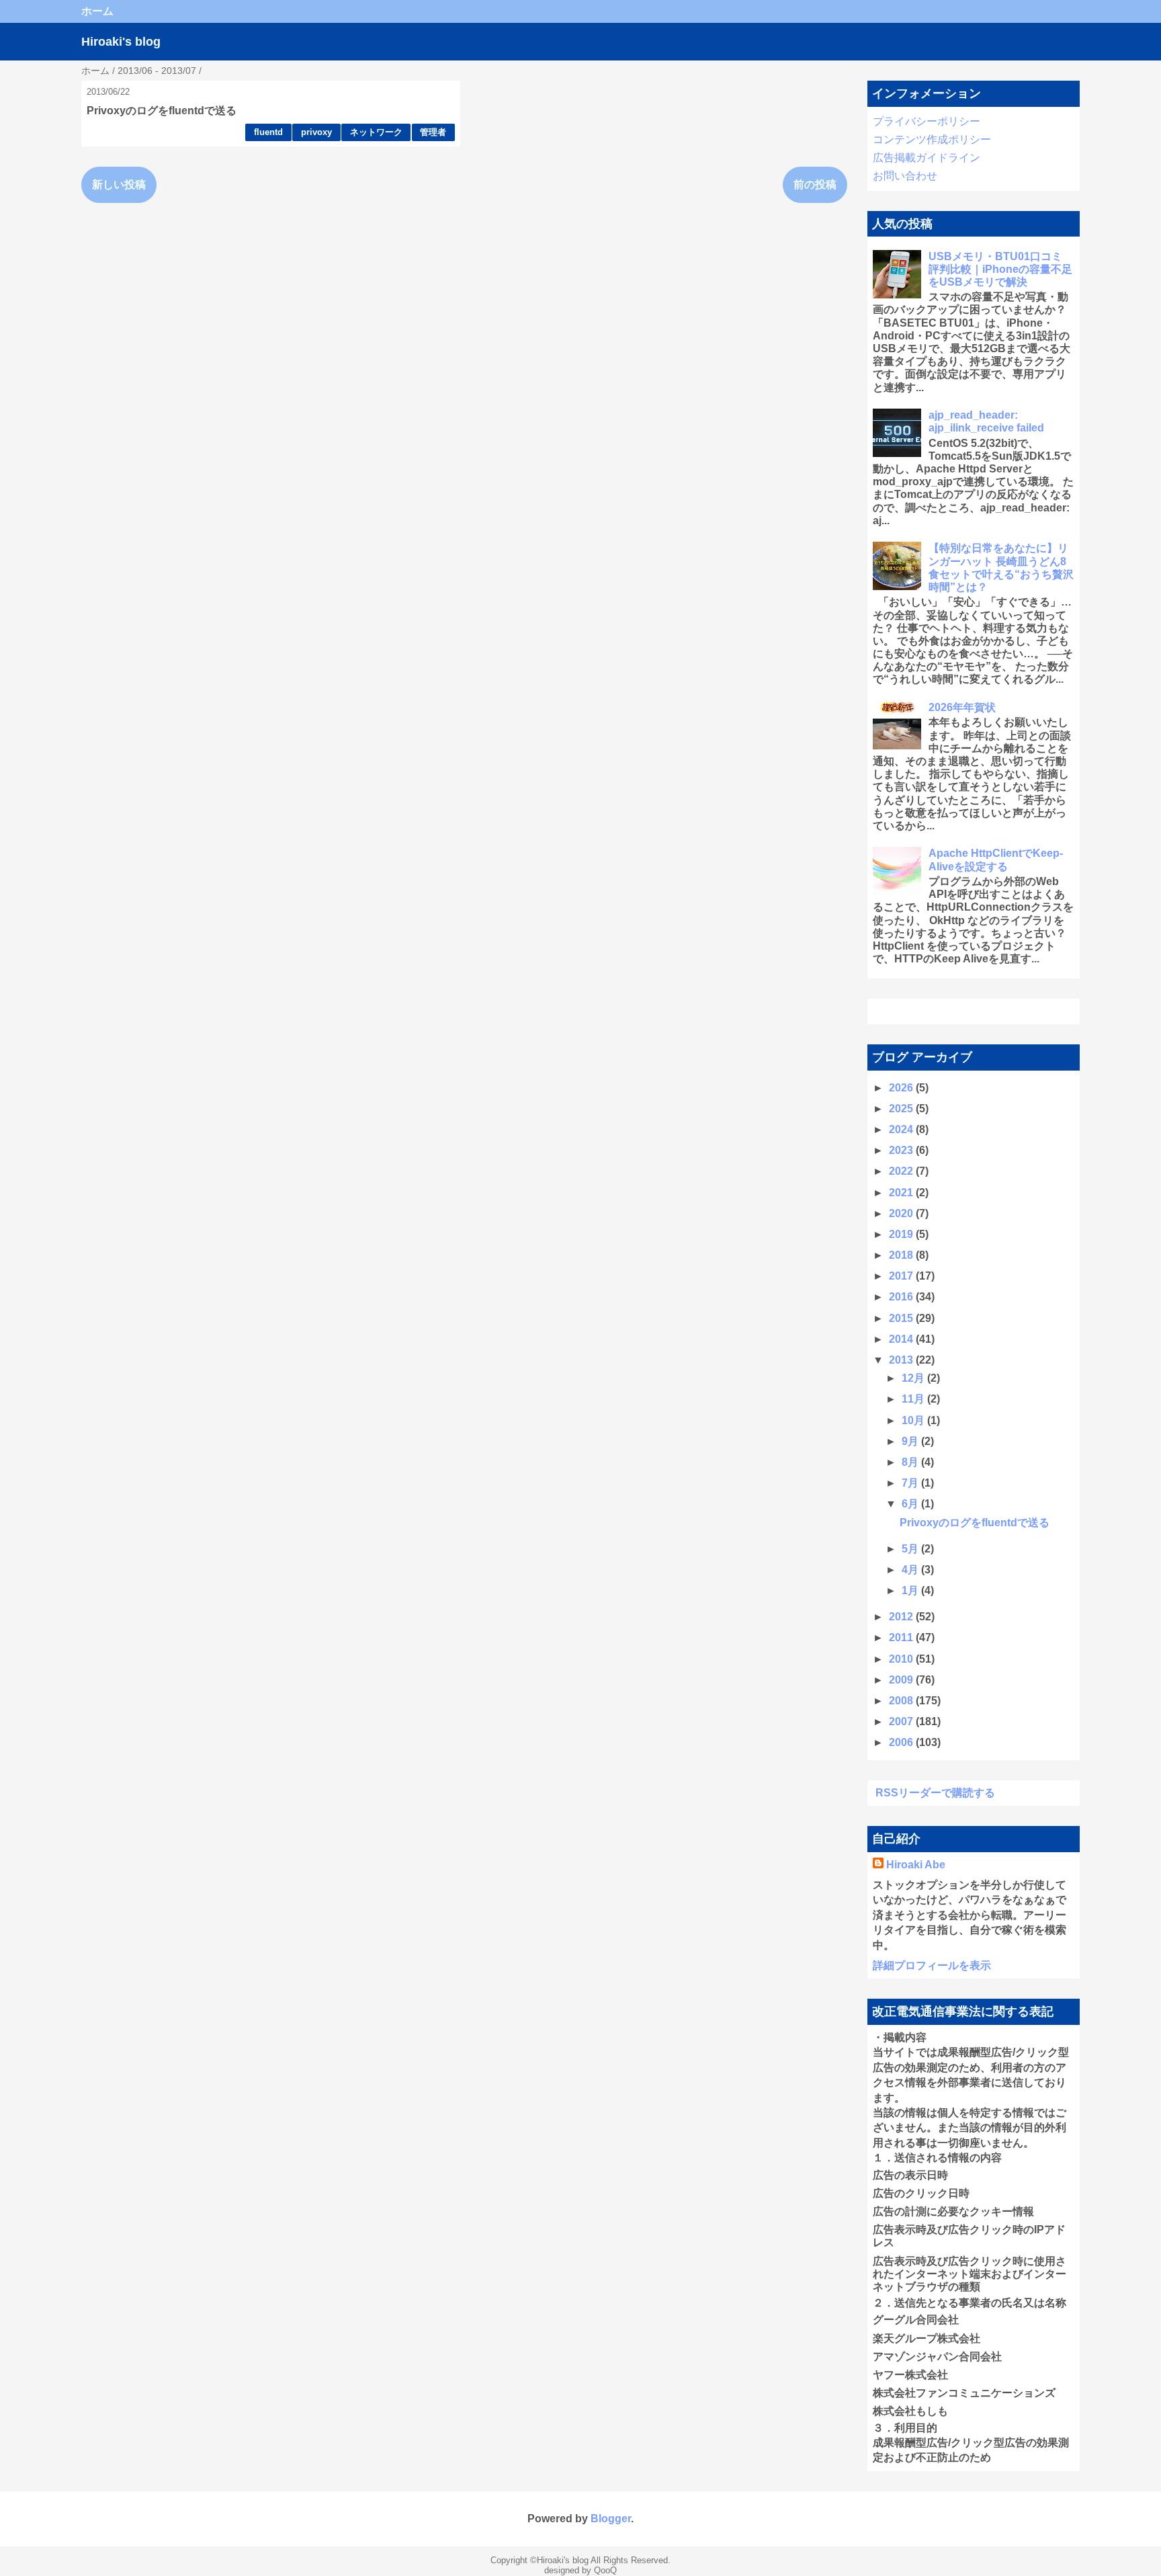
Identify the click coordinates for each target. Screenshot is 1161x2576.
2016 (902, 1297)
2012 (902, 1617)
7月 (911, 1483)
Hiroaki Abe (916, 1865)
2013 (902, 1360)
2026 (902, 1088)
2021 (902, 1193)
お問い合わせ (905, 176)
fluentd (268, 132)
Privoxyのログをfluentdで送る (162, 111)
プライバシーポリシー (927, 121)
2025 (902, 1109)
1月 (911, 1590)
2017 (902, 1276)
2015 (902, 1318)
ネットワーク (376, 132)
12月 (914, 1378)
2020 (902, 1213)
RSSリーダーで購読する (935, 1793)
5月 (911, 1549)
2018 (902, 1255)
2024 (902, 1129)
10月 (914, 1420)
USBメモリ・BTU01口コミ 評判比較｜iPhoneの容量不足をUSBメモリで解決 (1000, 269)
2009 (902, 1680)
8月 (911, 1462)
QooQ (605, 2570)
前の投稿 (815, 184)
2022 (902, 1171)
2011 (902, 1637)
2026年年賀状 (962, 707)
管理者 (433, 132)
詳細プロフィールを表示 (932, 1965)
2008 (902, 1701)
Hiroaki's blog (121, 42)
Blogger (611, 2519)
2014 (902, 1339)
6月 (911, 1504)
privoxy (316, 132)
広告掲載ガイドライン (927, 158)
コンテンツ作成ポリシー (932, 139)
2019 (902, 1234)
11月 (914, 1399)
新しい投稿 (119, 184)
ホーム (97, 11)
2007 (902, 1721)
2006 (902, 1742)
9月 (911, 1441)
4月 (911, 1570)
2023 (902, 1150)
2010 (902, 1659)
